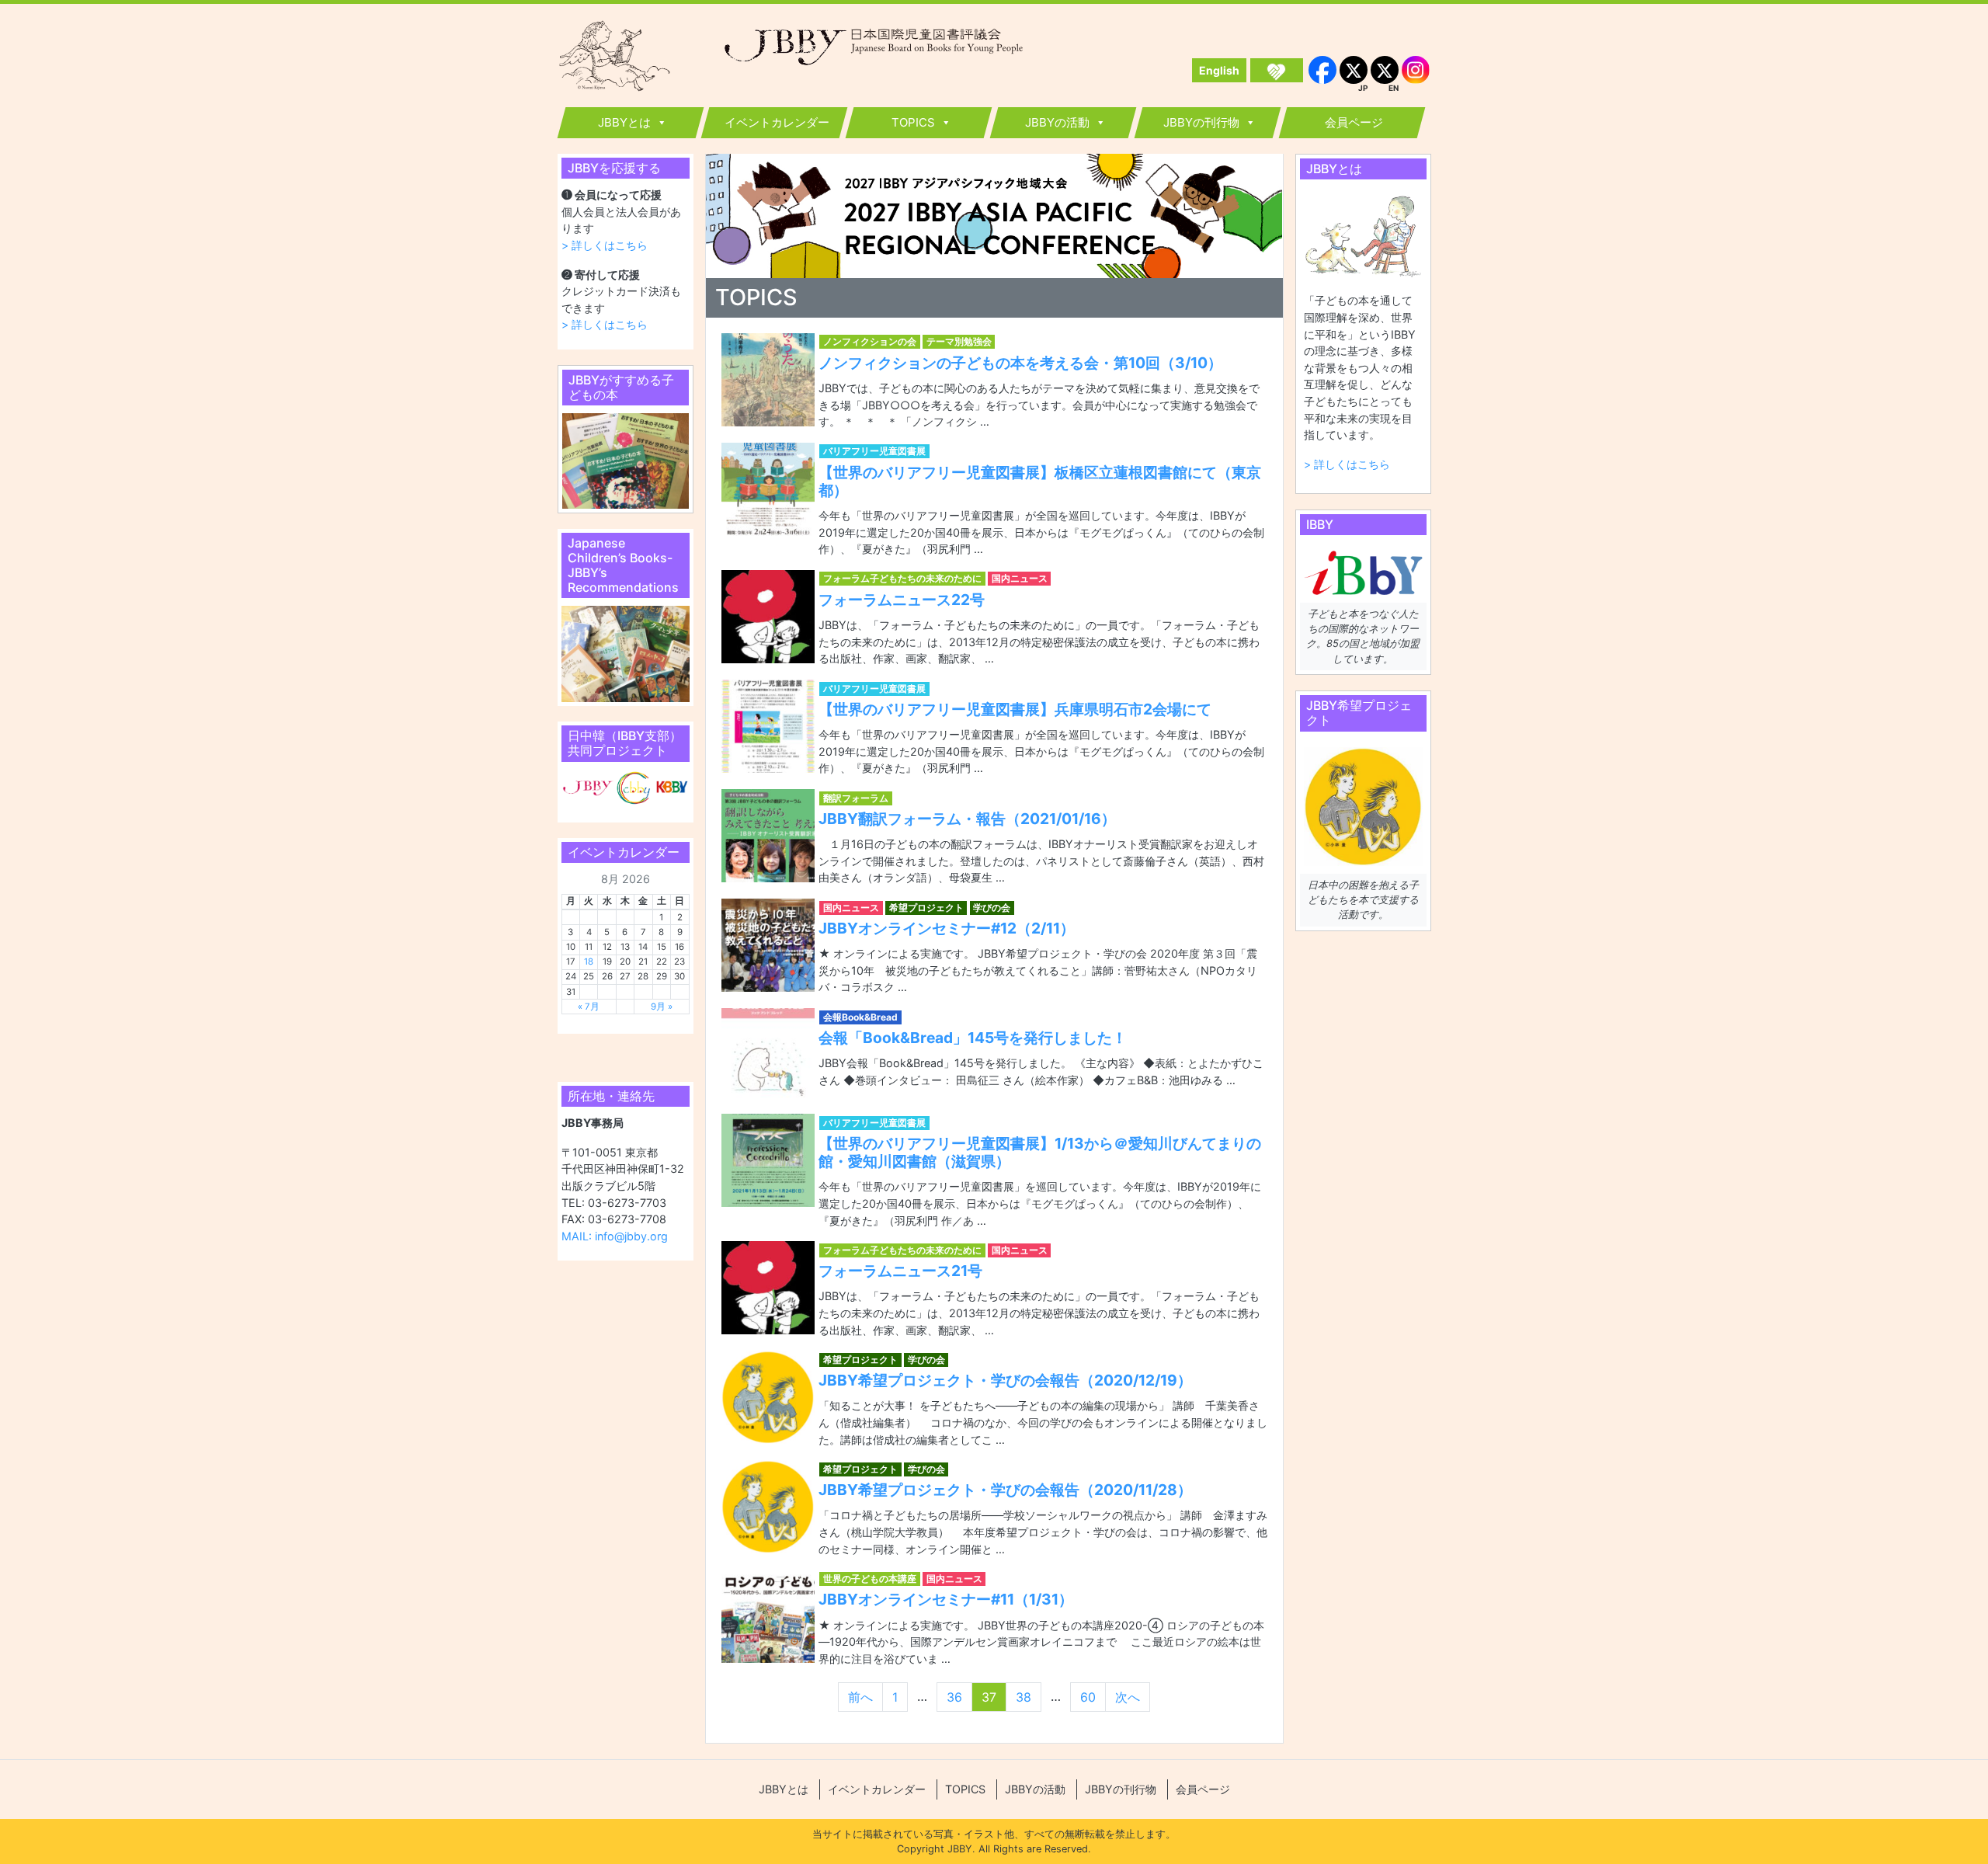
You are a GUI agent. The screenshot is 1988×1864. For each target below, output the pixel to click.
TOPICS (913, 122)
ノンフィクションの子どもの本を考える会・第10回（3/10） (1020, 363)
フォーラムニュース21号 (900, 1271)
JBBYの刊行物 (1201, 122)
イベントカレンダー (777, 122)
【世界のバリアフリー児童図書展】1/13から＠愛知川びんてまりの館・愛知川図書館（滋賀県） (1040, 1152)
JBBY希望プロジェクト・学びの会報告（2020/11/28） (1005, 1490)
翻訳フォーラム (856, 798)
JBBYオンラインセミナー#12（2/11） (947, 928)
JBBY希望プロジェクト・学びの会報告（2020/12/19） (1005, 1380)
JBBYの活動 (1057, 122)
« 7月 (589, 1007)
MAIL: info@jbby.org (615, 1236)
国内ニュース (1020, 578)
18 (589, 962)
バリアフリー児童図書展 (874, 451)
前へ (860, 1697)
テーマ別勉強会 (959, 341)
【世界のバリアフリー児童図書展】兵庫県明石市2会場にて (1015, 709)
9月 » (662, 1007)
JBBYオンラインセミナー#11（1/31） (946, 1599)
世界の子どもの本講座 (870, 1579)
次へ (1128, 1697)
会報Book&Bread (860, 1017)
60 (1088, 1697)
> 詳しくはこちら (605, 245)
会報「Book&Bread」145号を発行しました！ (973, 1038)
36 (954, 1697)
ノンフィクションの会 (870, 341)
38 (1024, 1697)
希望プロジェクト (926, 908)
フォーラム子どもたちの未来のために (902, 578)
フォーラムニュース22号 (902, 600)
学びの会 (992, 908)
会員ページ (1354, 122)
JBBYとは (624, 122)
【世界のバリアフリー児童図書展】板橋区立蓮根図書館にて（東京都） (1040, 481)
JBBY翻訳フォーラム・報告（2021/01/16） (967, 819)
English (1219, 70)
